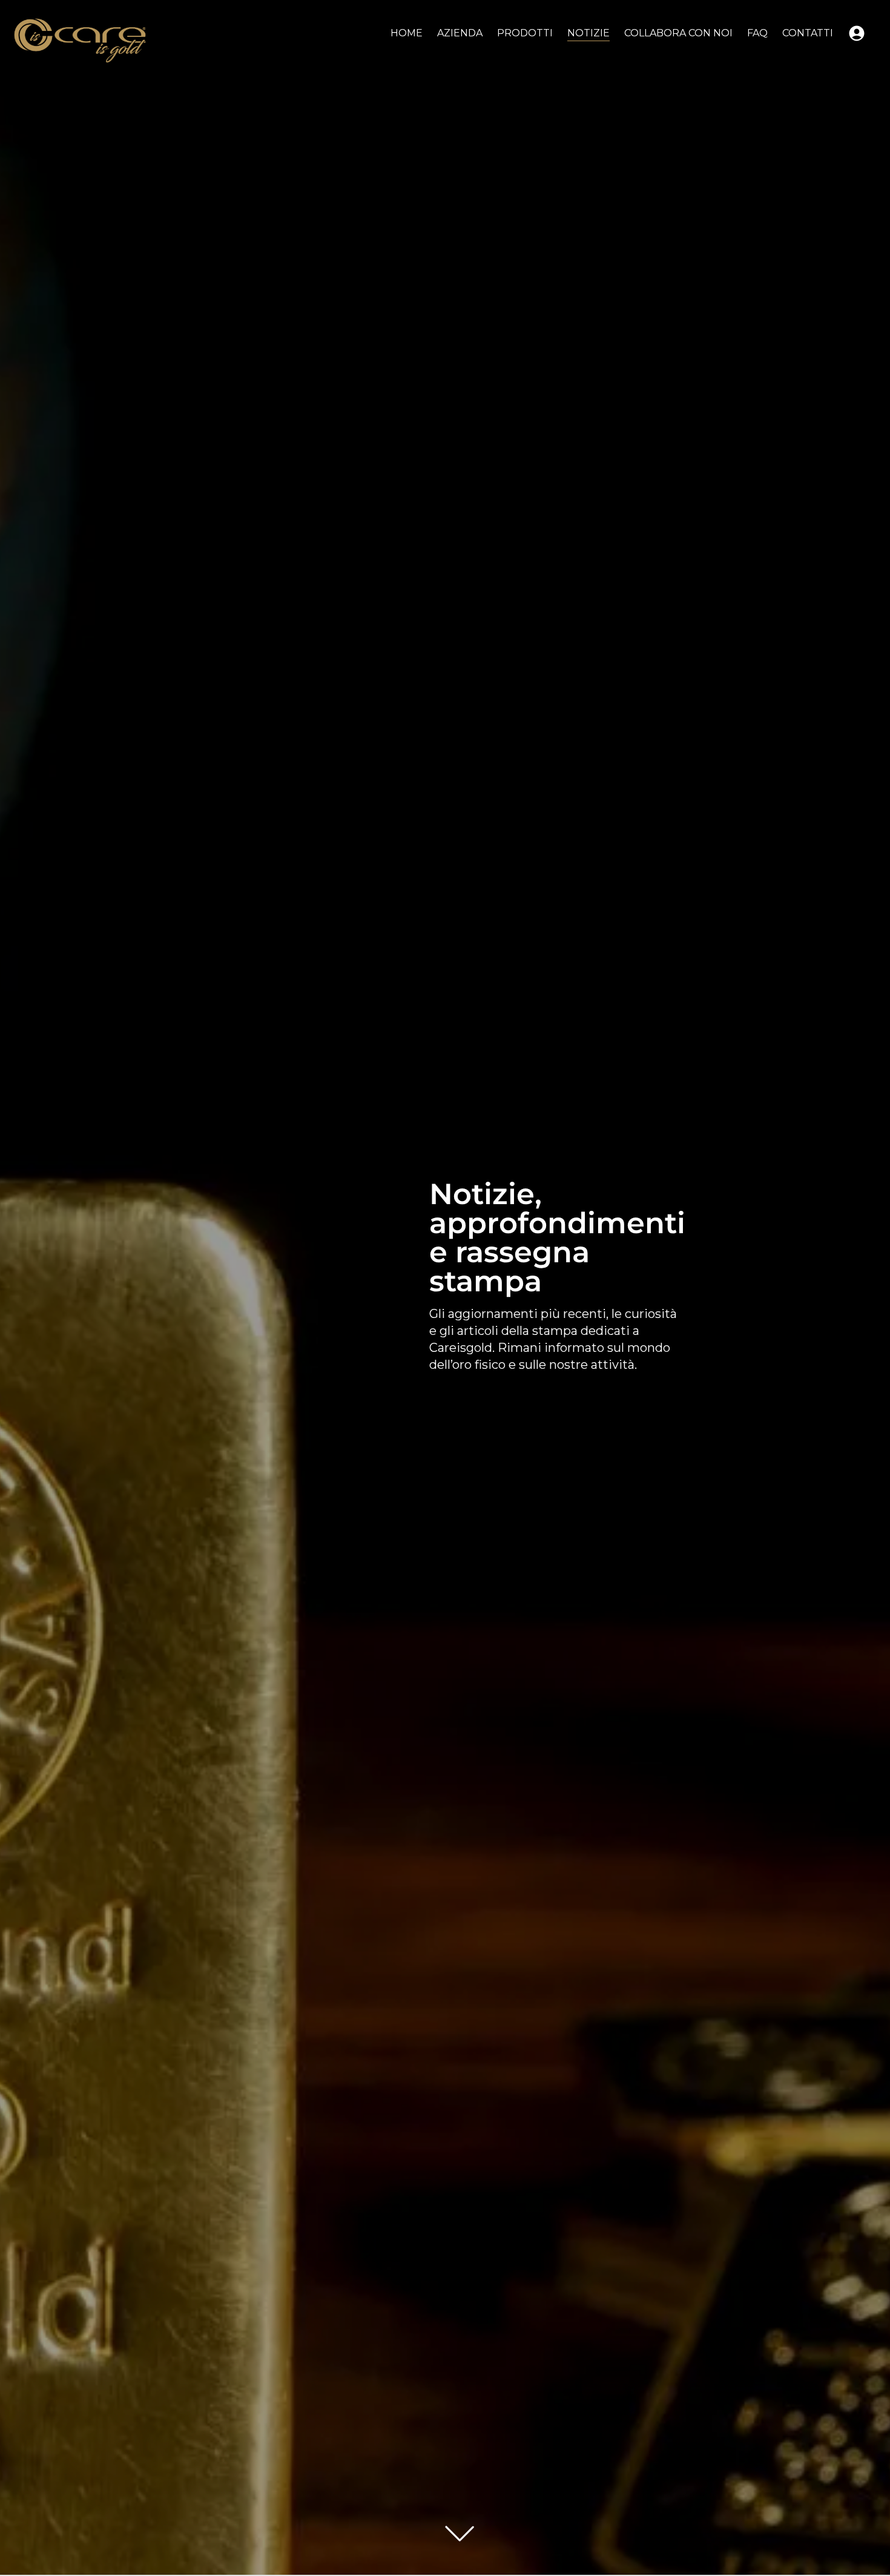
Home (407, 33)
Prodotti (525, 33)
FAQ (757, 33)
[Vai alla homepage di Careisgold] (80, 41)
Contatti (808, 33)
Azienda (460, 33)
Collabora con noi (678, 33)
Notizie (588, 33)
